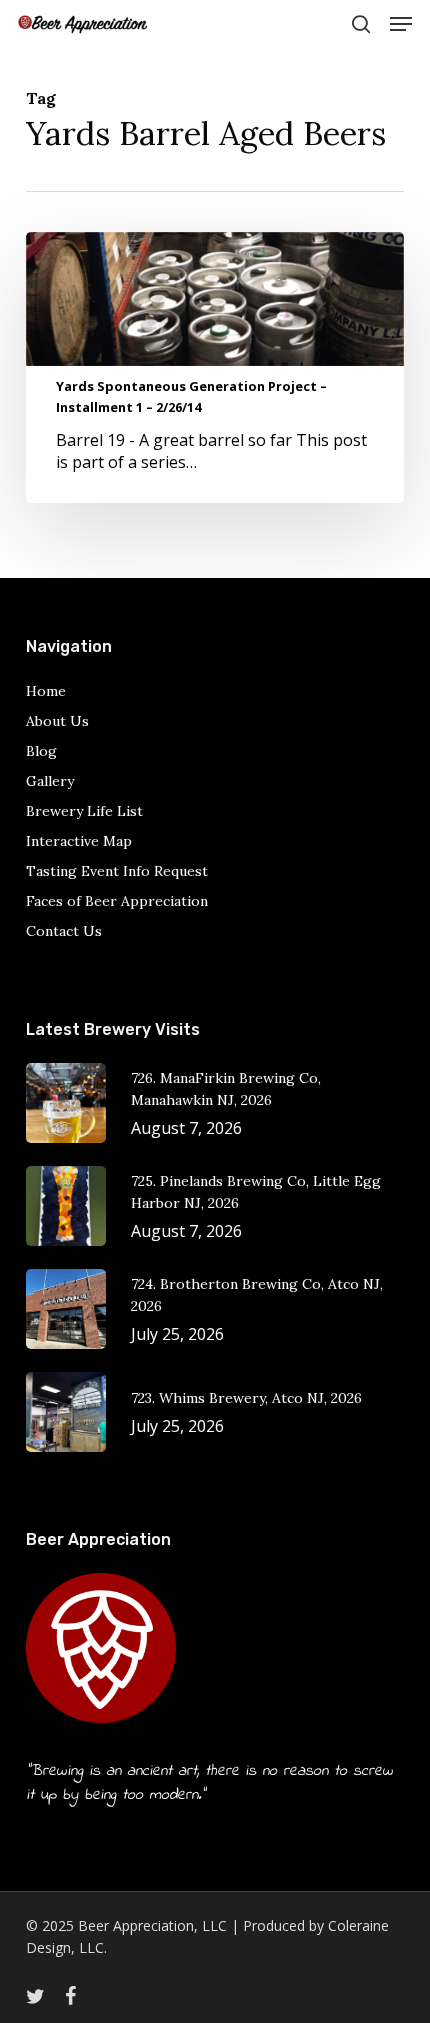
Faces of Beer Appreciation (117, 901)
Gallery (50, 781)
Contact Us (64, 931)
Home (46, 691)
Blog (41, 751)
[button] (401, 24)
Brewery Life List (84, 811)
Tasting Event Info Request (117, 871)
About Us (57, 721)
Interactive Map (79, 841)
